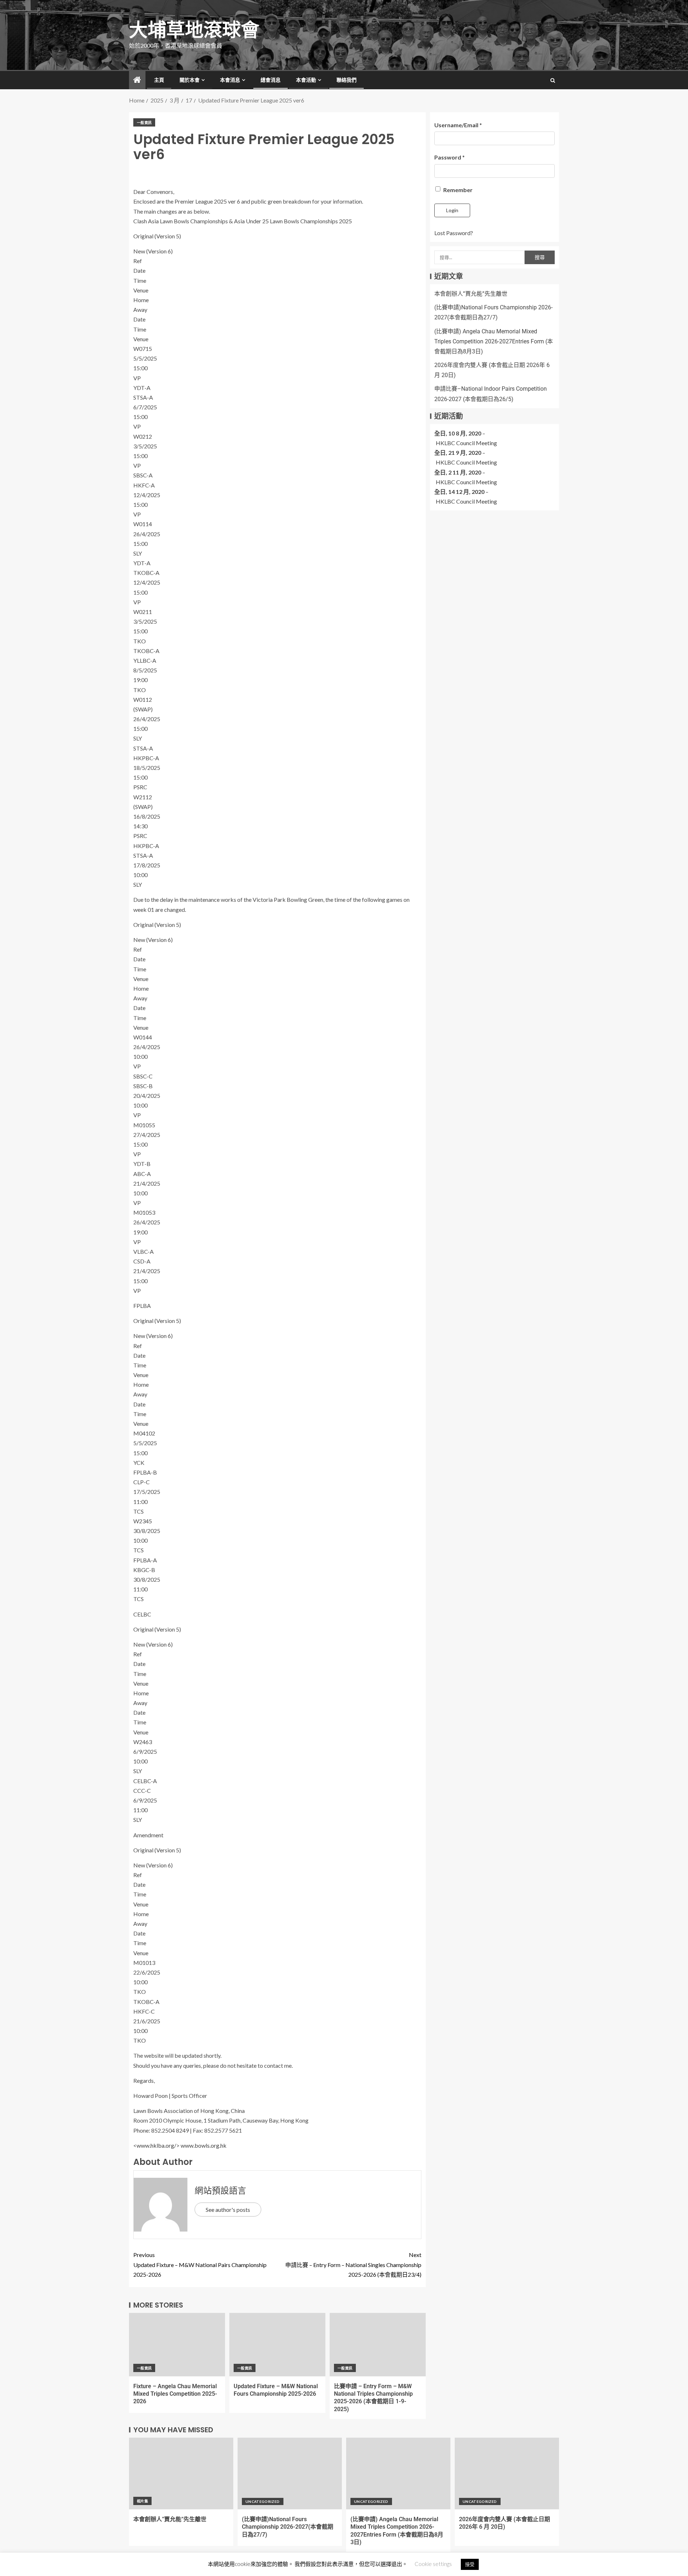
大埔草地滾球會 (194, 30)
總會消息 (271, 80)
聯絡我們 (347, 80)
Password (450, 157)
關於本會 (190, 80)
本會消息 (230, 80)
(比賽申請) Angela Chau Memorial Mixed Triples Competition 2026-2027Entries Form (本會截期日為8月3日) (494, 341)
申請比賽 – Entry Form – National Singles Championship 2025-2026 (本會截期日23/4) (353, 2264)
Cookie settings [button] (433, 2564)
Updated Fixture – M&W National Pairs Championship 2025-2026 (200, 2264)
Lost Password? (454, 233)
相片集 (142, 2501)
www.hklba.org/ (156, 2145)
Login (452, 210)
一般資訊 (144, 123)
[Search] (553, 80)
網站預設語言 (220, 2191)
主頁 (159, 80)
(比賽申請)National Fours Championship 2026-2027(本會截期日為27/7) (288, 2527)
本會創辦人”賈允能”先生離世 (471, 294)
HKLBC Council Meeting (466, 443)
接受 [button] (470, 2564)
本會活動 (306, 80)
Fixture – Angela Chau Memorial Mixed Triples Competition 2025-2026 (175, 2394)
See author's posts (228, 2210)
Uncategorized (263, 2501)
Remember (457, 190)
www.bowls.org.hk (204, 2145)
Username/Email (458, 125)
